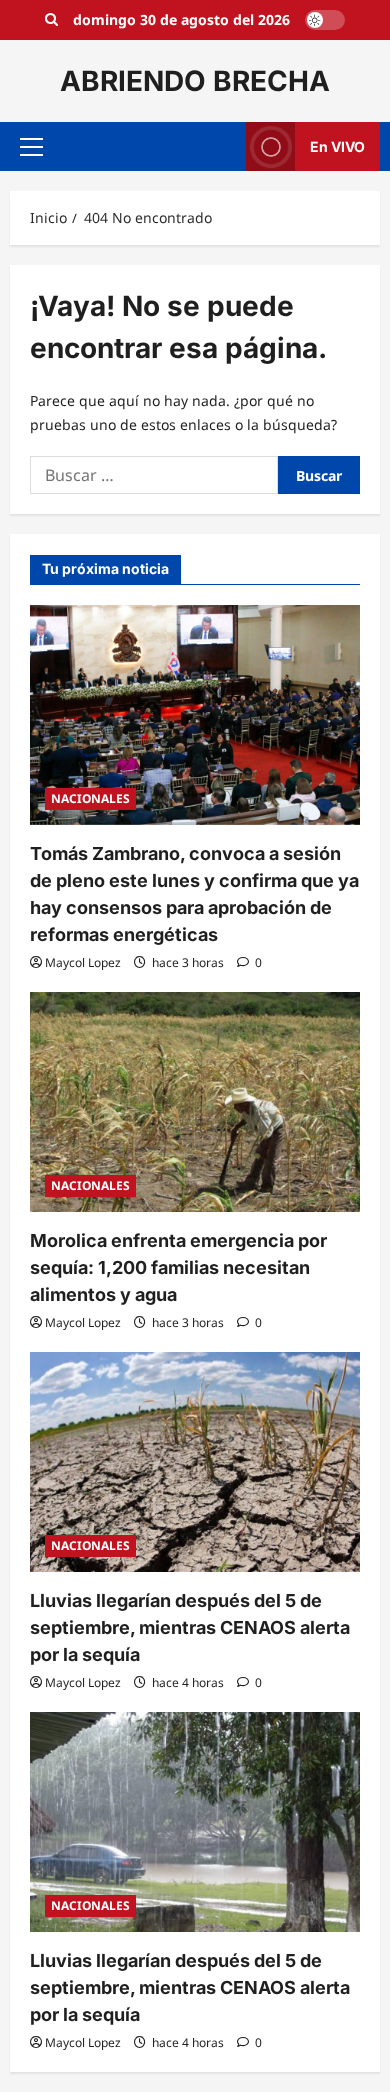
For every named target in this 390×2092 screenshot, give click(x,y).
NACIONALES (90, 798)
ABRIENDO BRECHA (195, 81)
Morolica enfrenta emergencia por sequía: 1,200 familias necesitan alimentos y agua (178, 1267)
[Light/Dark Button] (325, 20)
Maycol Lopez (83, 962)
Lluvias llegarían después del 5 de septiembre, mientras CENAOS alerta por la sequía (190, 1627)
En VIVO (337, 146)
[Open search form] (51, 20)
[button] (31, 147)
